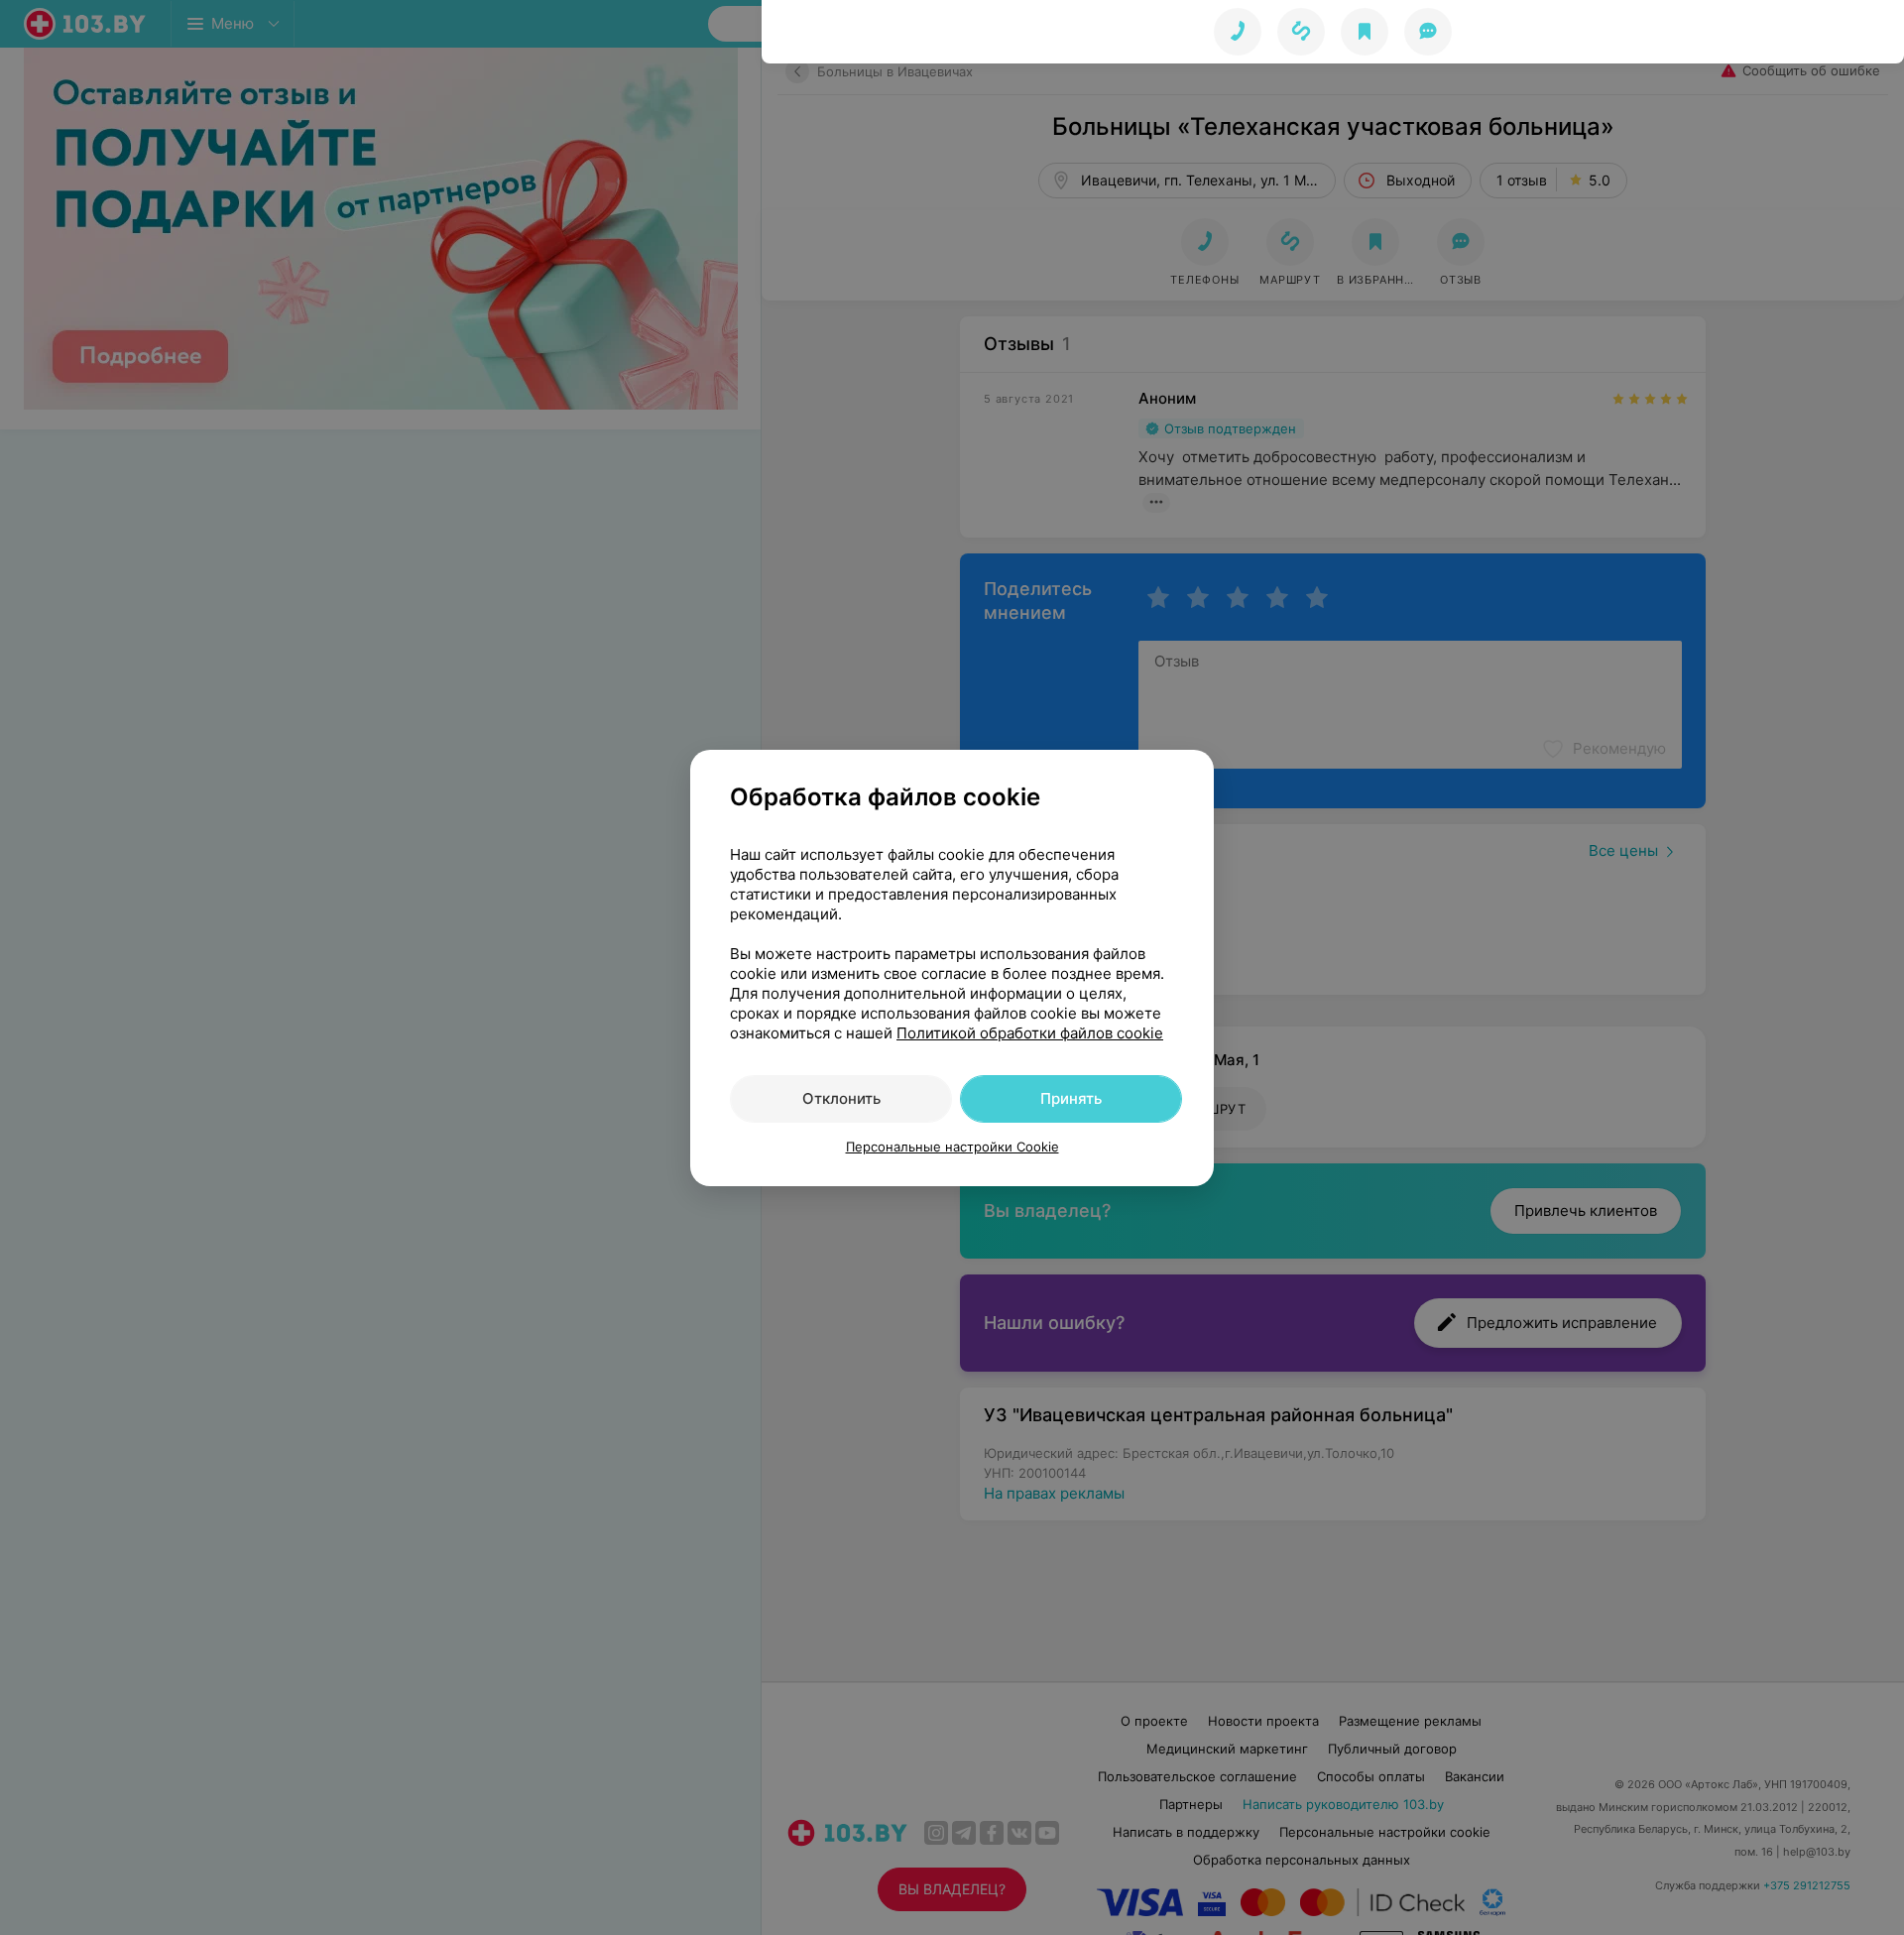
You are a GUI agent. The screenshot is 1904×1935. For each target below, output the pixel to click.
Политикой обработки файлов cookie (1030, 1033)
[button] (1301, 32)
